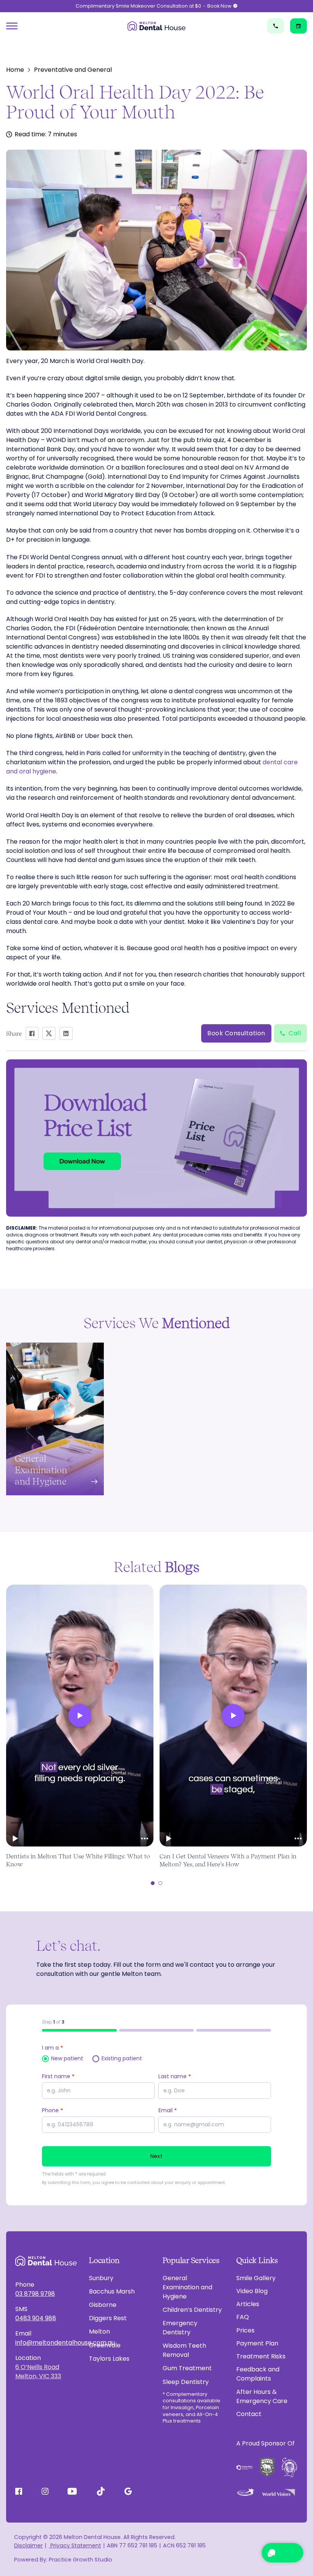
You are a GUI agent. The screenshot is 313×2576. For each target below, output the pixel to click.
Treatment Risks (261, 2356)
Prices (245, 2330)
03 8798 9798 (35, 2294)
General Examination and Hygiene (187, 2287)
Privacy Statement (75, 2545)
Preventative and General (73, 70)
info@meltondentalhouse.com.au (46, 2343)
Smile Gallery (256, 2278)
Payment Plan (257, 2343)
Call (295, 1033)
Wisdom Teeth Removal (184, 2350)
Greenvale (105, 2345)
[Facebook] (32, 1033)
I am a (52, 2048)
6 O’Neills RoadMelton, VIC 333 (38, 2372)
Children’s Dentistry (192, 2310)
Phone (52, 2110)
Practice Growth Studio (81, 2560)
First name (58, 2076)
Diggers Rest (108, 2318)
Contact (249, 2414)
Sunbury (101, 2278)
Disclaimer (28, 2545)
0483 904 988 (36, 2318)
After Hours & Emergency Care (262, 2396)
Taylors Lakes (109, 2359)
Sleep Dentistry (186, 2382)
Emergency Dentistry (180, 2328)
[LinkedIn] (66, 1033)
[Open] (12, 26)
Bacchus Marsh (112, 2291)
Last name (175, 2076)
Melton (99, 2331)
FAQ (243, 2317)
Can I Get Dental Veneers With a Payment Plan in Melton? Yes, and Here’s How (228, 1860)
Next (156, 2156)
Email (168, 2110)
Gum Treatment (187, 2368)
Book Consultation (236, 1033)
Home (15, 70)
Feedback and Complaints (258, 2374)
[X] (49, 1033)
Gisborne (103, 2305)
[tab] (153, 1883)
